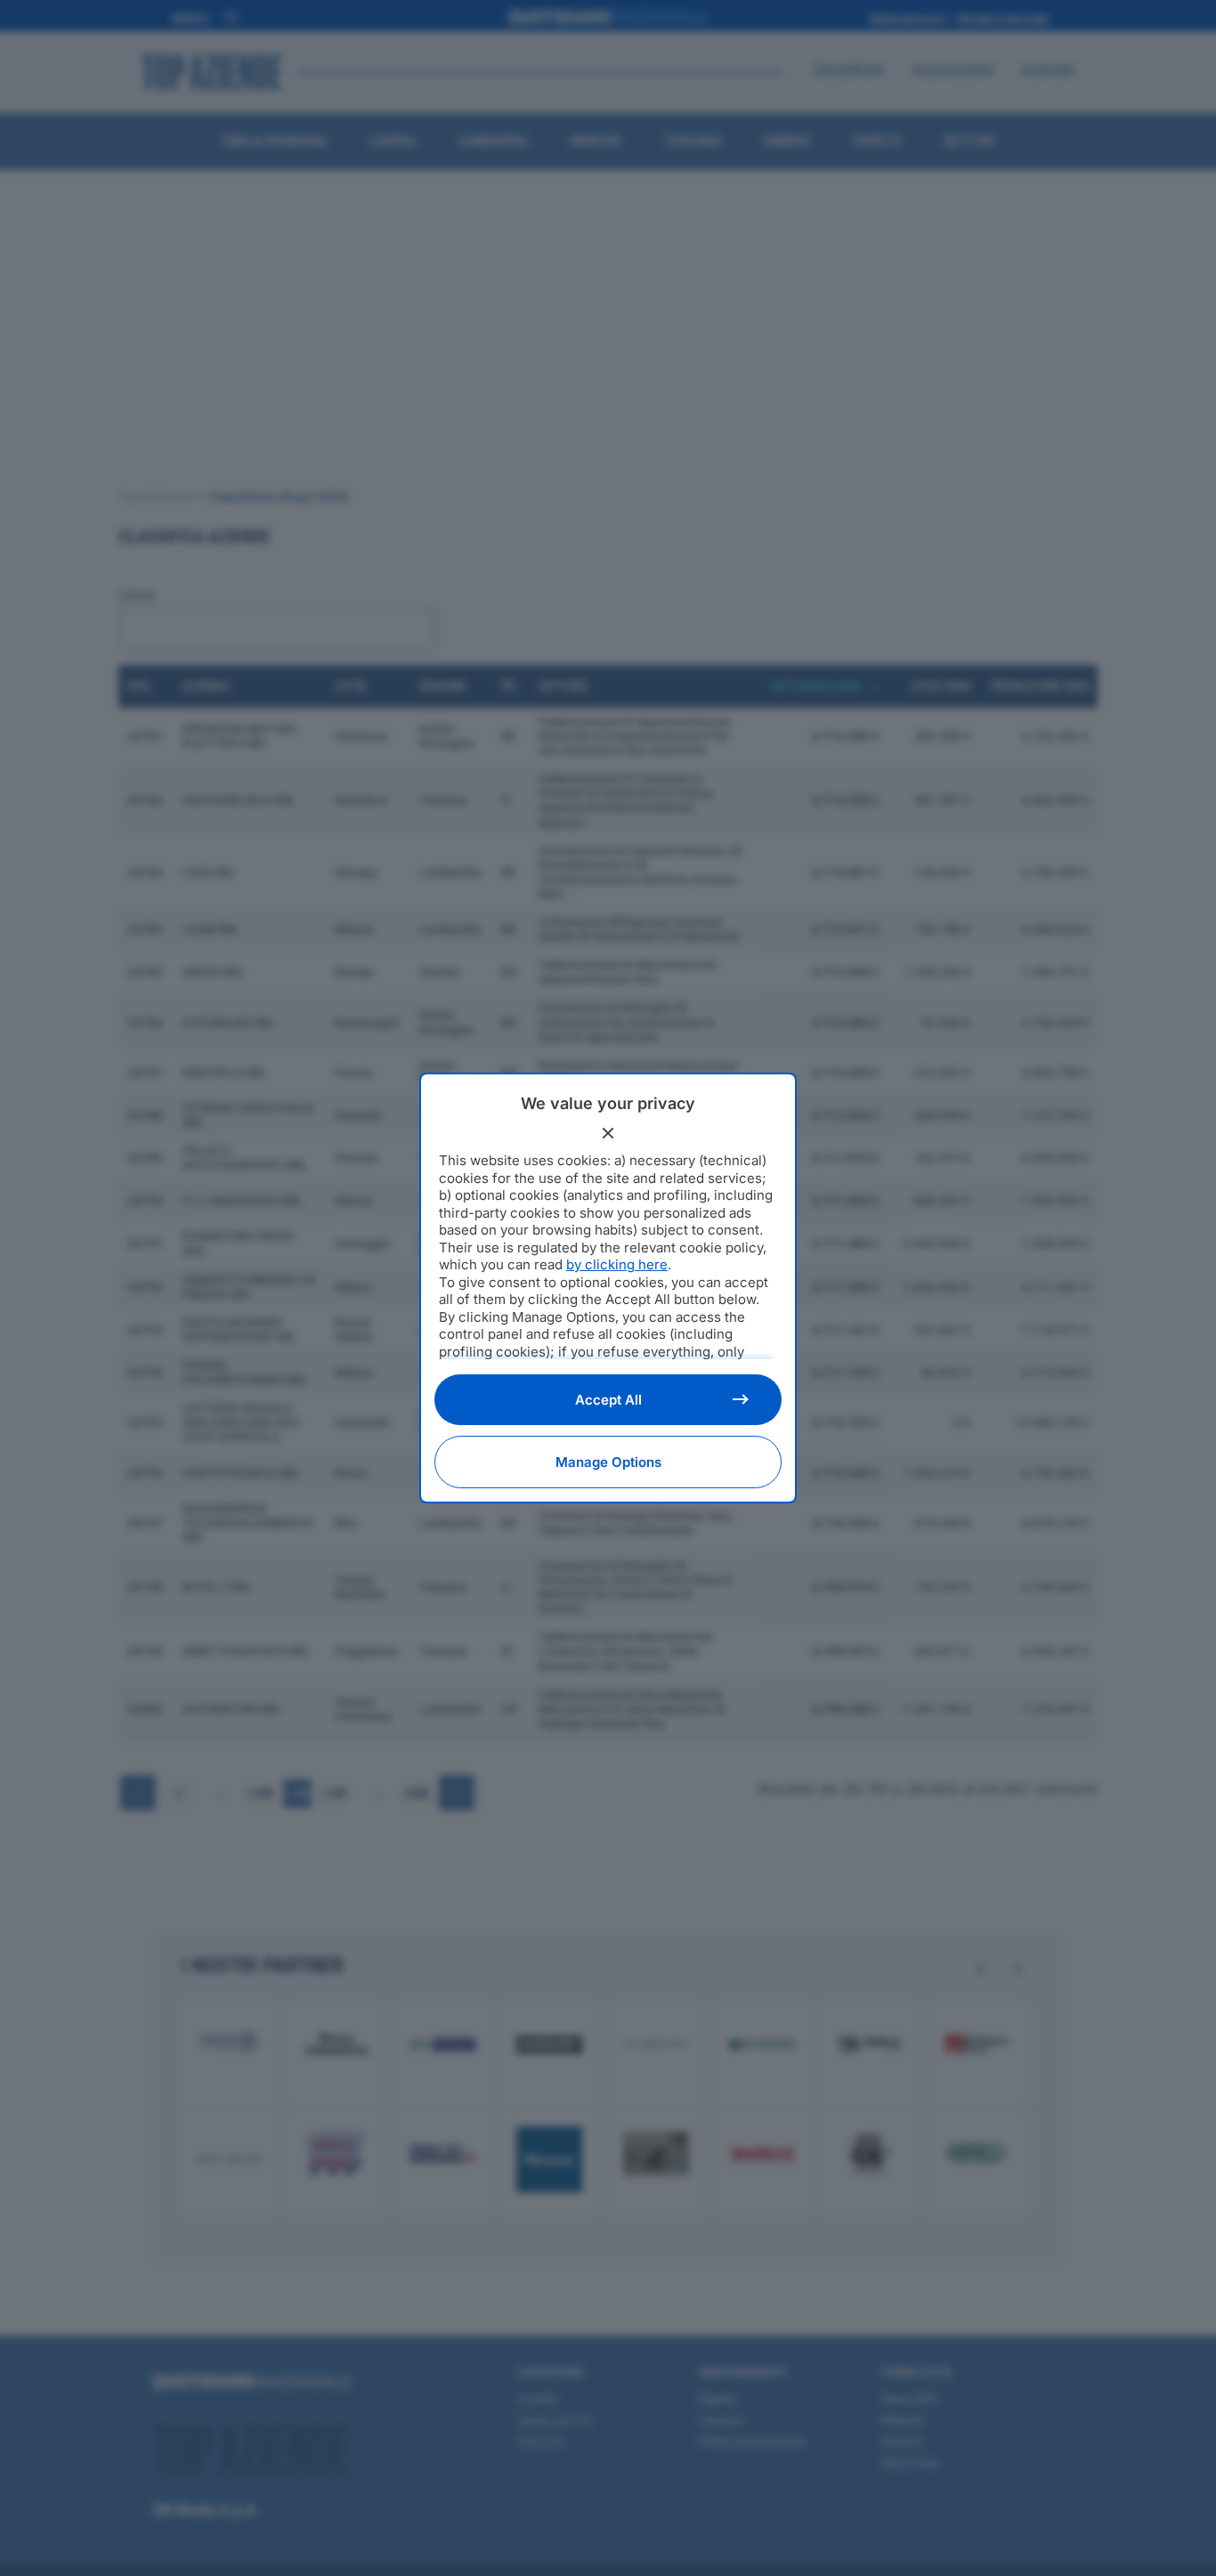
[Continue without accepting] (608, 1133)
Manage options (608, 1462)
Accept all (608, 1400)
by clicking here (617, 1264)
